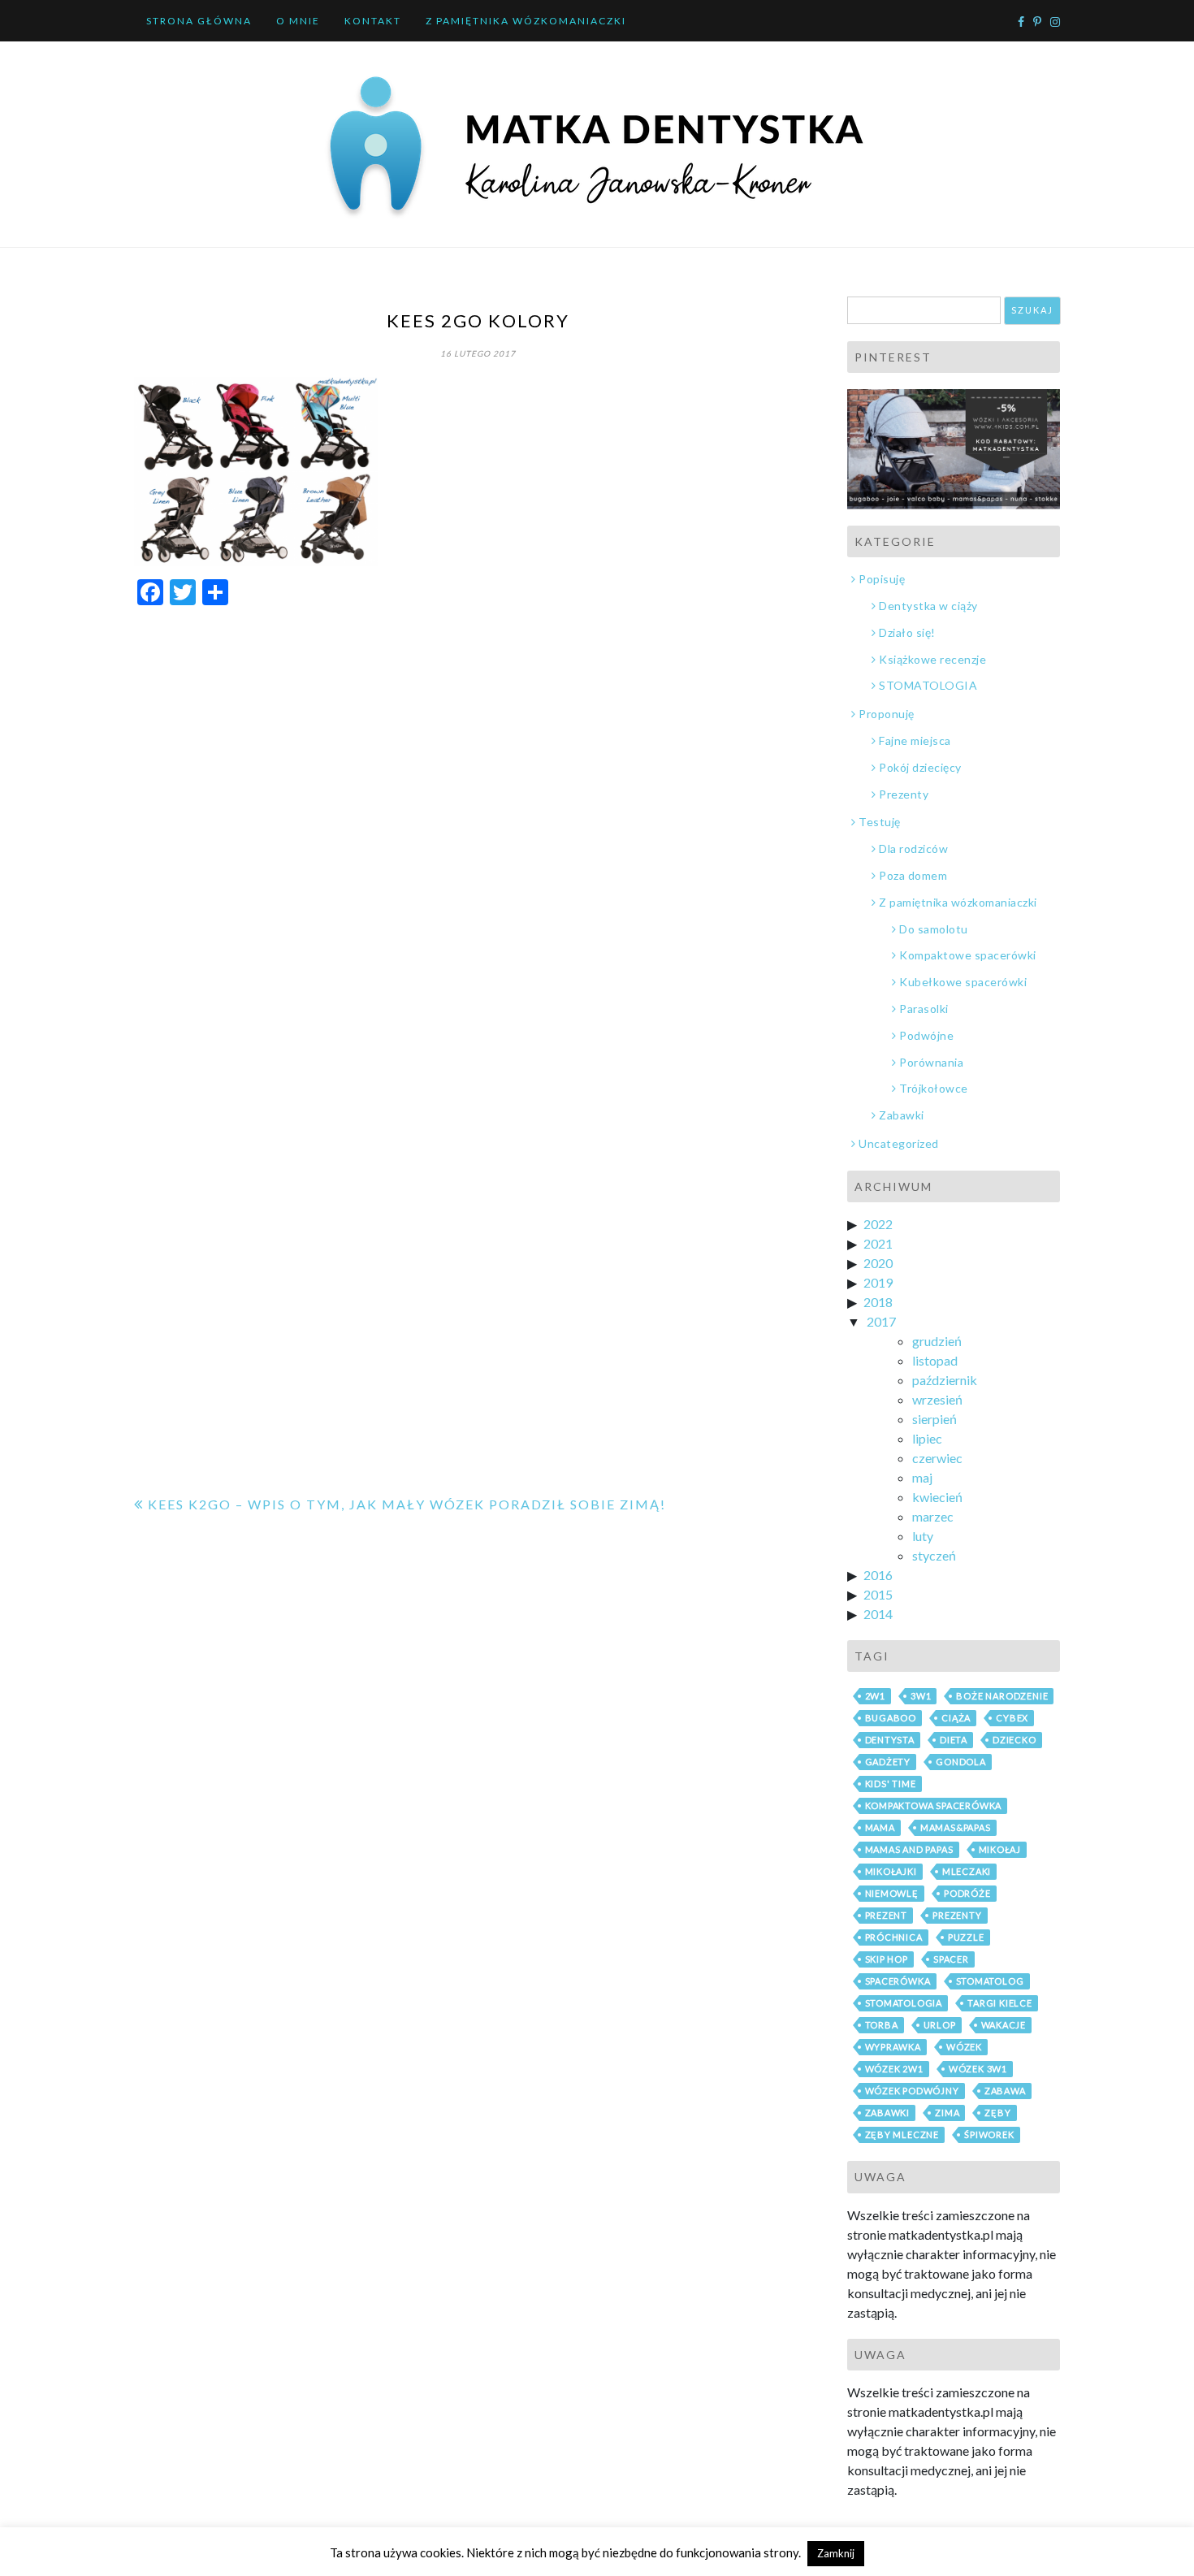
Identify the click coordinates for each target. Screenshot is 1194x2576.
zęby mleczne (902, 2134)
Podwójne (926, 1035)
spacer (951, 1959)
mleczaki (967, 1871)
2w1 (875, 1696)
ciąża (956, 1718)
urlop (940, 2025)
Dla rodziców (913, 849)
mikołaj (1000, 1849)
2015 (878, 1594)
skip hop (887, 1959)
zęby (997, 2113)
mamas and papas (909, 1849)
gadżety (888, 1762)
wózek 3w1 (978, 2069)
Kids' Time (891, 1784)
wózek (964, 2047)
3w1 (921, 1696)
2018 (878, 1302)
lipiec (927, 1438)
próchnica (894, 1937)
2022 (878, 1224)
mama (880, 1827)
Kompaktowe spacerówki (968, 955)
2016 (878, 1575)
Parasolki (924, 1009)
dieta (954, 1740)
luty (923, 1536)
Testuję (880, 822)
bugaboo (891, 1718)
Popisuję (882, 579)
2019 (878, 1282)
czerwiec (937, 1458)
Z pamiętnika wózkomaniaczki (526, 21)
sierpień (934, 1419)
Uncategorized (899, 1143)
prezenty (957, 1915)
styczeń (934, 1555)
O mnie (298, 21)
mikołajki (891, 1871)
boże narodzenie (1002, 1696)
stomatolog (990, 1981)
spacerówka (898, 1981)
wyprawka (893, 2047)
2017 (881, 1321)
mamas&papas (956, 1827)
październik (945, 1380)
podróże (967, 1893)
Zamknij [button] (836, 2553)
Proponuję (887, 714)
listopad (935, 1360)
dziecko (1014, 1740)
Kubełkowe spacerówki (963, 982)
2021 (878, 1243)
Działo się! (907, 632)
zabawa (1005, 2091)
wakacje (1004, 2025)
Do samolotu (934, 929)
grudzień (937, 1341)
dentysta (890, 1740)
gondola (961, 1762)
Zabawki (902, 1115)
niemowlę (892, 1893)
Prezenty (904, 794)
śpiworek (989, 2134)
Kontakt (373, 21)
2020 (878, 1263)
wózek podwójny (912, 2091)
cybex (1012, 1718)
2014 (878, 1614)
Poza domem (913, 875)
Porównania (931, 1062)
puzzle (966, 1937)
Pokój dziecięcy (920, 767)
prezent (887, 1915)
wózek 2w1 (894, 2069)
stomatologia (904, 2003)
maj (922, 1477)
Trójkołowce (934, 1088)
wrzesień (937, 1399)
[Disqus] (478, 825)
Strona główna (199, 21)
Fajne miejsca (915, 740)
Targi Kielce (1000, 2003)
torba (882, 2025)
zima (947, 2113)
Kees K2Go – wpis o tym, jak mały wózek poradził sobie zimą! (407, 1504)
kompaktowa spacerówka (934, 1805)
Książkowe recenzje (932, 659)
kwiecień (937, 1497)
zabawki (888, 2113)
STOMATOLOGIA (928, 685)
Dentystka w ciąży (928, 606)
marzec (933, 1516)
